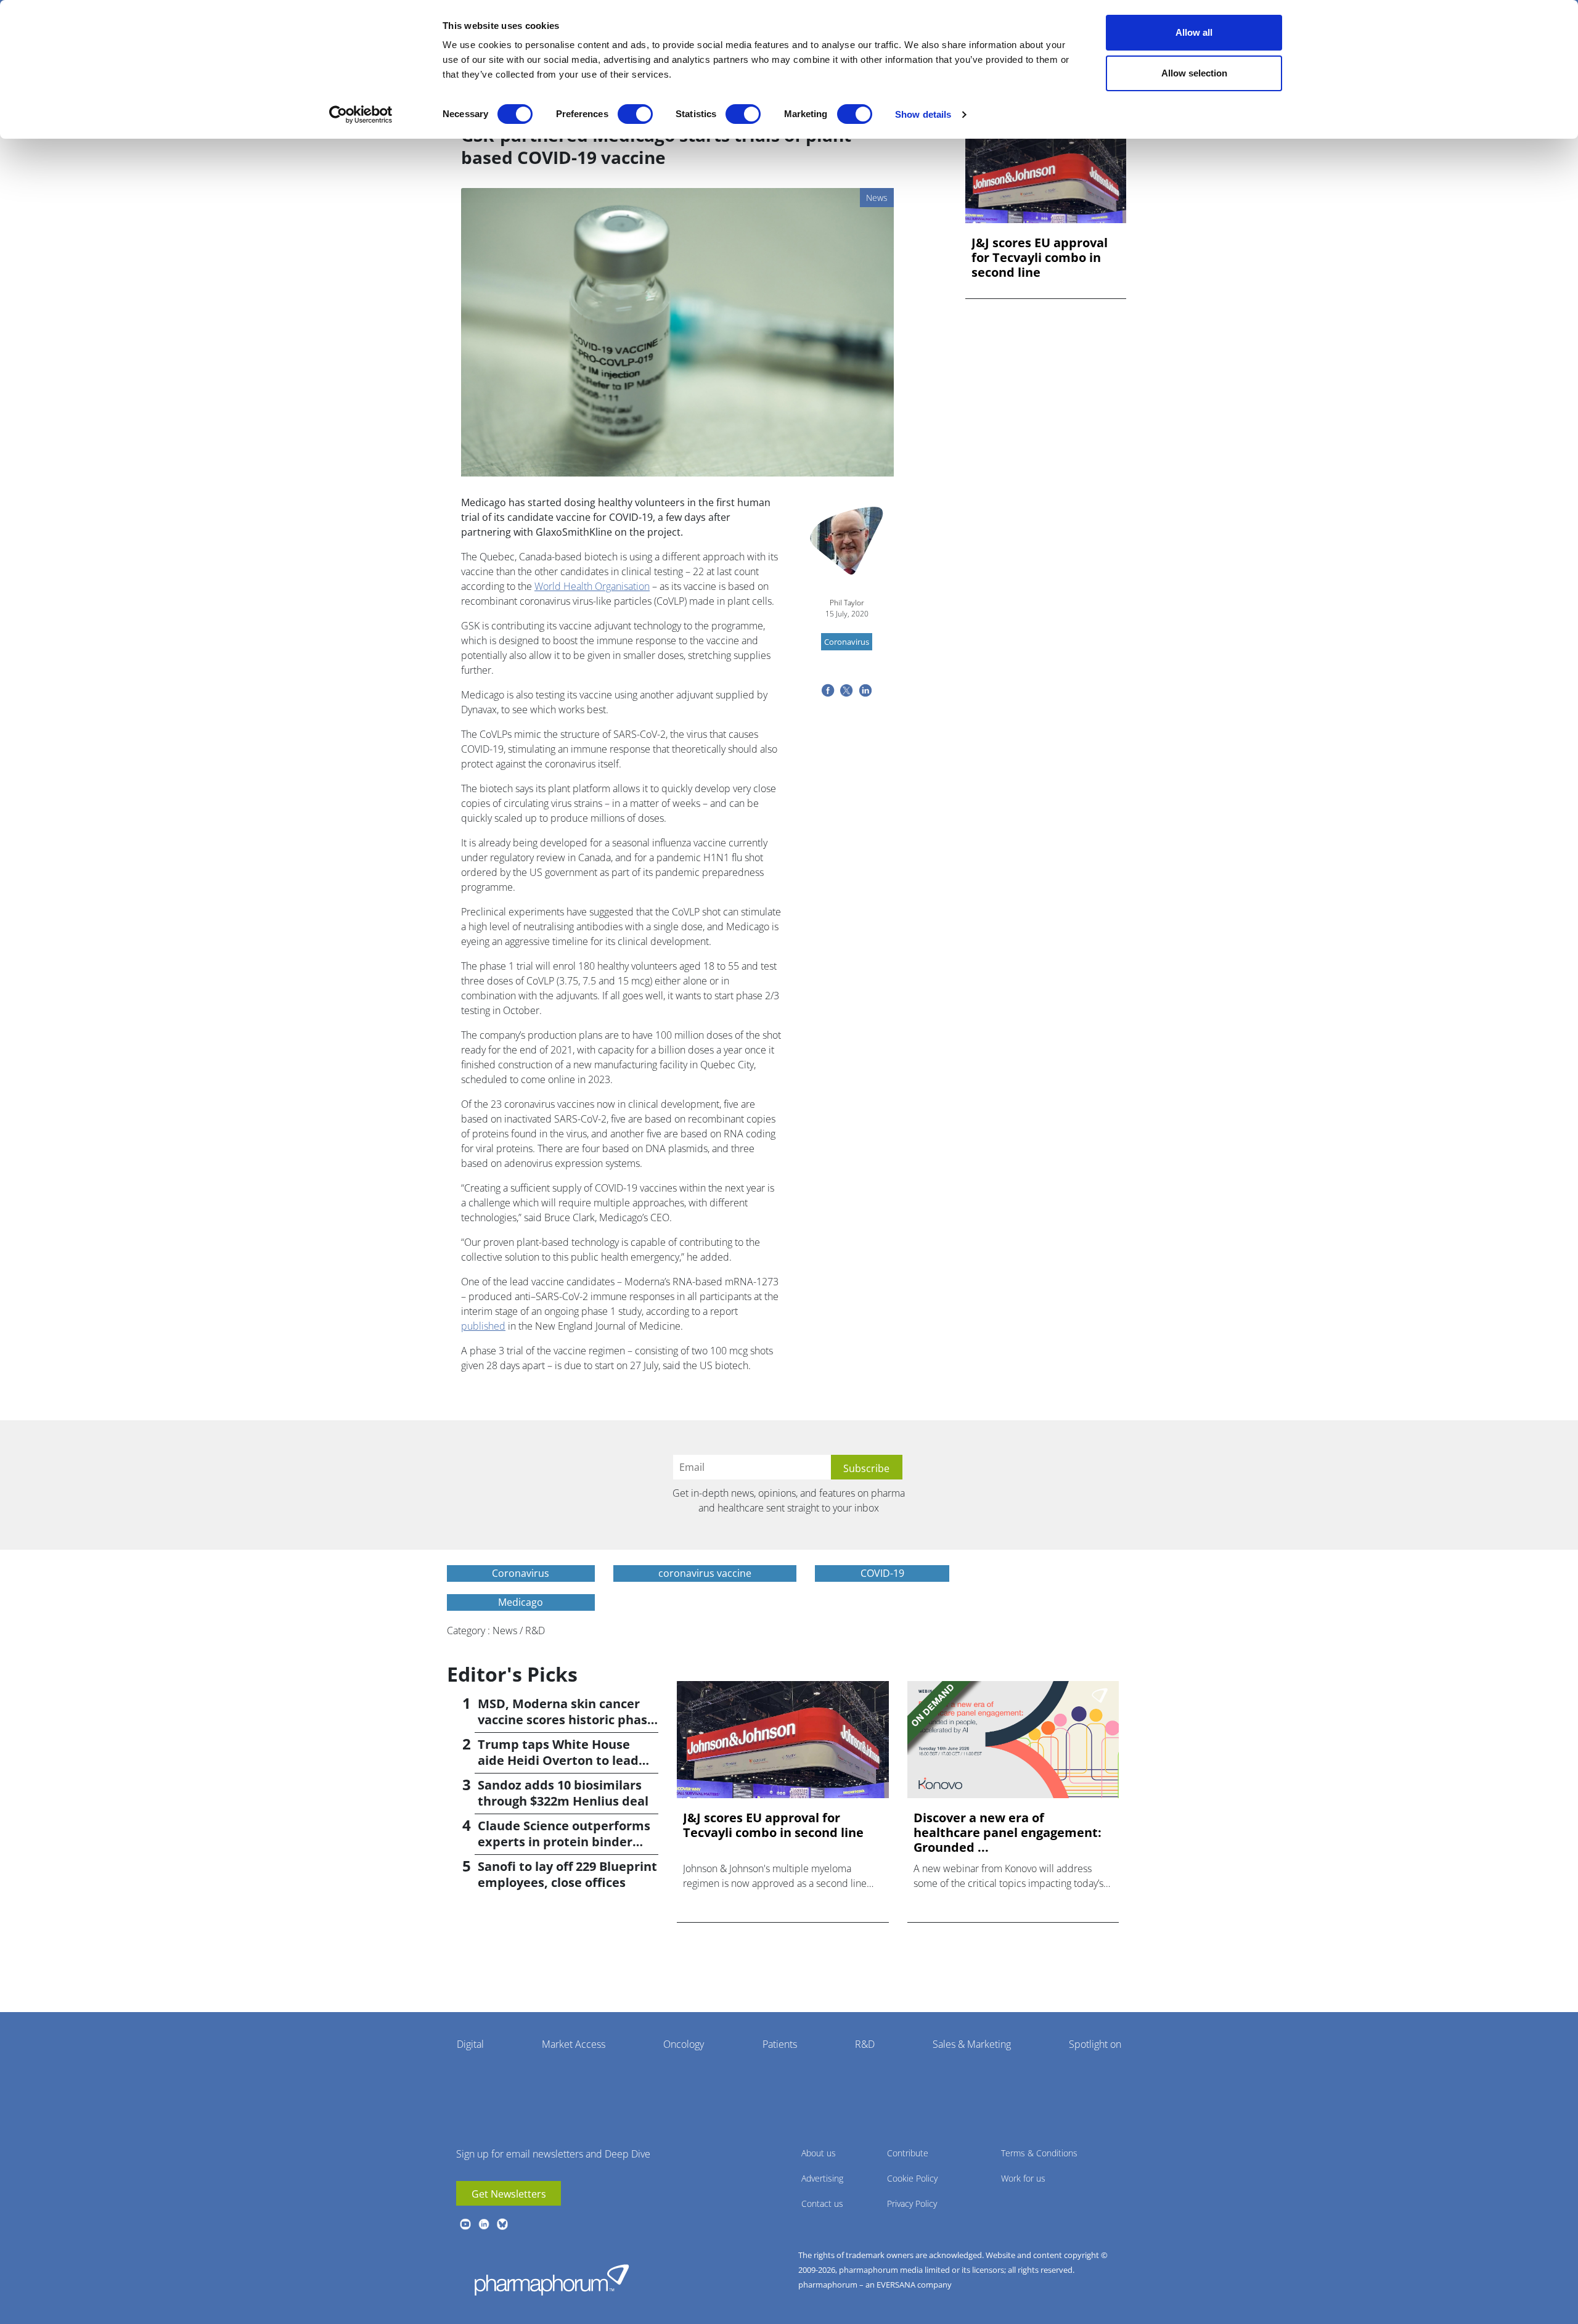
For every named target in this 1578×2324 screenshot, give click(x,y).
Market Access (574, 2044)
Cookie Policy (912, 2178)
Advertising (822, 2178)
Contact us (822, 2203)
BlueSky (502, 2224)
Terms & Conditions (1039, 2153)
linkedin (484, 2224)
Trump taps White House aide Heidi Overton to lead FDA (558, 1760)
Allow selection (1194, 73)
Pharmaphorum (552, 2280)
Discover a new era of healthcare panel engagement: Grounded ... (1008, 1833)
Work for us (1023, 2178)
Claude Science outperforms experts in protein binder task (564, 1842)
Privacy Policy (912, 2203)
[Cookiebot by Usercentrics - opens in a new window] (361, 115)
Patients (780, 2044)
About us (819, 2153)
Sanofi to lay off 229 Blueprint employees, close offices (567, 1874)
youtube (465, 2224)
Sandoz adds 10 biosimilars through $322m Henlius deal (563, 1793)
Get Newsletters (509, 2194)
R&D (865, 2044)
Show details (923, 114)
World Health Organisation (592, 586)
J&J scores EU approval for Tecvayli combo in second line (1040, 258)
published (483, 1326)
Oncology (684, 2044)
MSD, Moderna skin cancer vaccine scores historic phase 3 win (566, 1720)
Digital (470, 2044)
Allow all (1194, 32)
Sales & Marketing (972, 2044)
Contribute (908, 2153)
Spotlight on (1095, 2044)
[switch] (635, 114)
